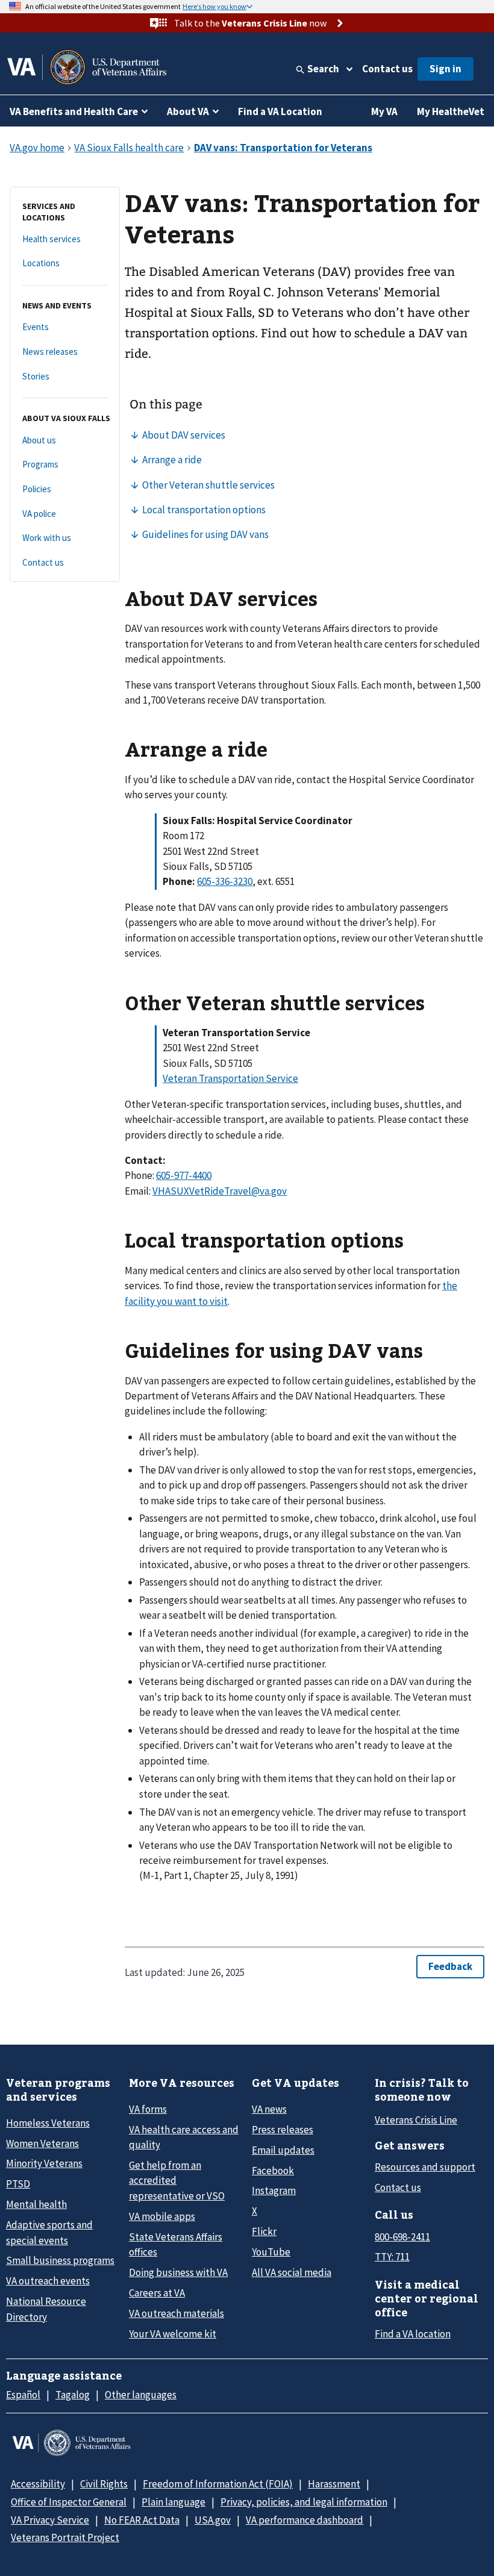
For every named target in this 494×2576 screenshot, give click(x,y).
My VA (384, 111)
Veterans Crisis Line (416, 2120)
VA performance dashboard (305, 2520)
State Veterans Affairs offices (176, 2244)
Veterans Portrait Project (65, 2537)
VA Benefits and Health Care (74, 111)
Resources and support (425, 2167)
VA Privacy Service (50, 2520)
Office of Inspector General (69, 2502)
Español (23, 2395)
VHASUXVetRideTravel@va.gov (220, 1191)
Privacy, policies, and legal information (304, 2502)
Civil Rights (104, 2484)
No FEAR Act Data (142, 2520)
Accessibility (38, 2484)
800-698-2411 (402, 2237)
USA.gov (213, 2520)
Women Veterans (42, 2143)
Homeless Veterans (48, 2123)
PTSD (18, 2184)
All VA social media (292, 2272)
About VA (188, 111)
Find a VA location (413, 2334)
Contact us (387, 69)
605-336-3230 (225, 881)
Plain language (174, 2502)
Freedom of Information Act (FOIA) (218, 2484)
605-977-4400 (184, 1175)
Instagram (274, 2190)
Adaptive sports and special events (49, 2232)
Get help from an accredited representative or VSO (177, 2181)
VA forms (148, 2109)
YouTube (271, 2252)
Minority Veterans (44, 2163)
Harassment (334, 2484)
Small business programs (60, 2260)
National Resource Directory (46, 2309)
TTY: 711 (392, 2257)
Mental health (36, 2204)
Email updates (283, 2150)
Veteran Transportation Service (230, 1078)
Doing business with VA (178, 2272)
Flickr (264, 2231)
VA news (269, 2109)
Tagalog (73, 2395)
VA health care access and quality (184, 2137)
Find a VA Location (280, 111)
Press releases (283, 2130)
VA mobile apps (162, 2216)
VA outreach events (48, 2281)
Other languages (141, 2395)
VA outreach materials (177, 2313)
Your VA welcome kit (173, 2334)
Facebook (273, 2171)
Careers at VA (157, 2293)
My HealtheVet (451, 111)
